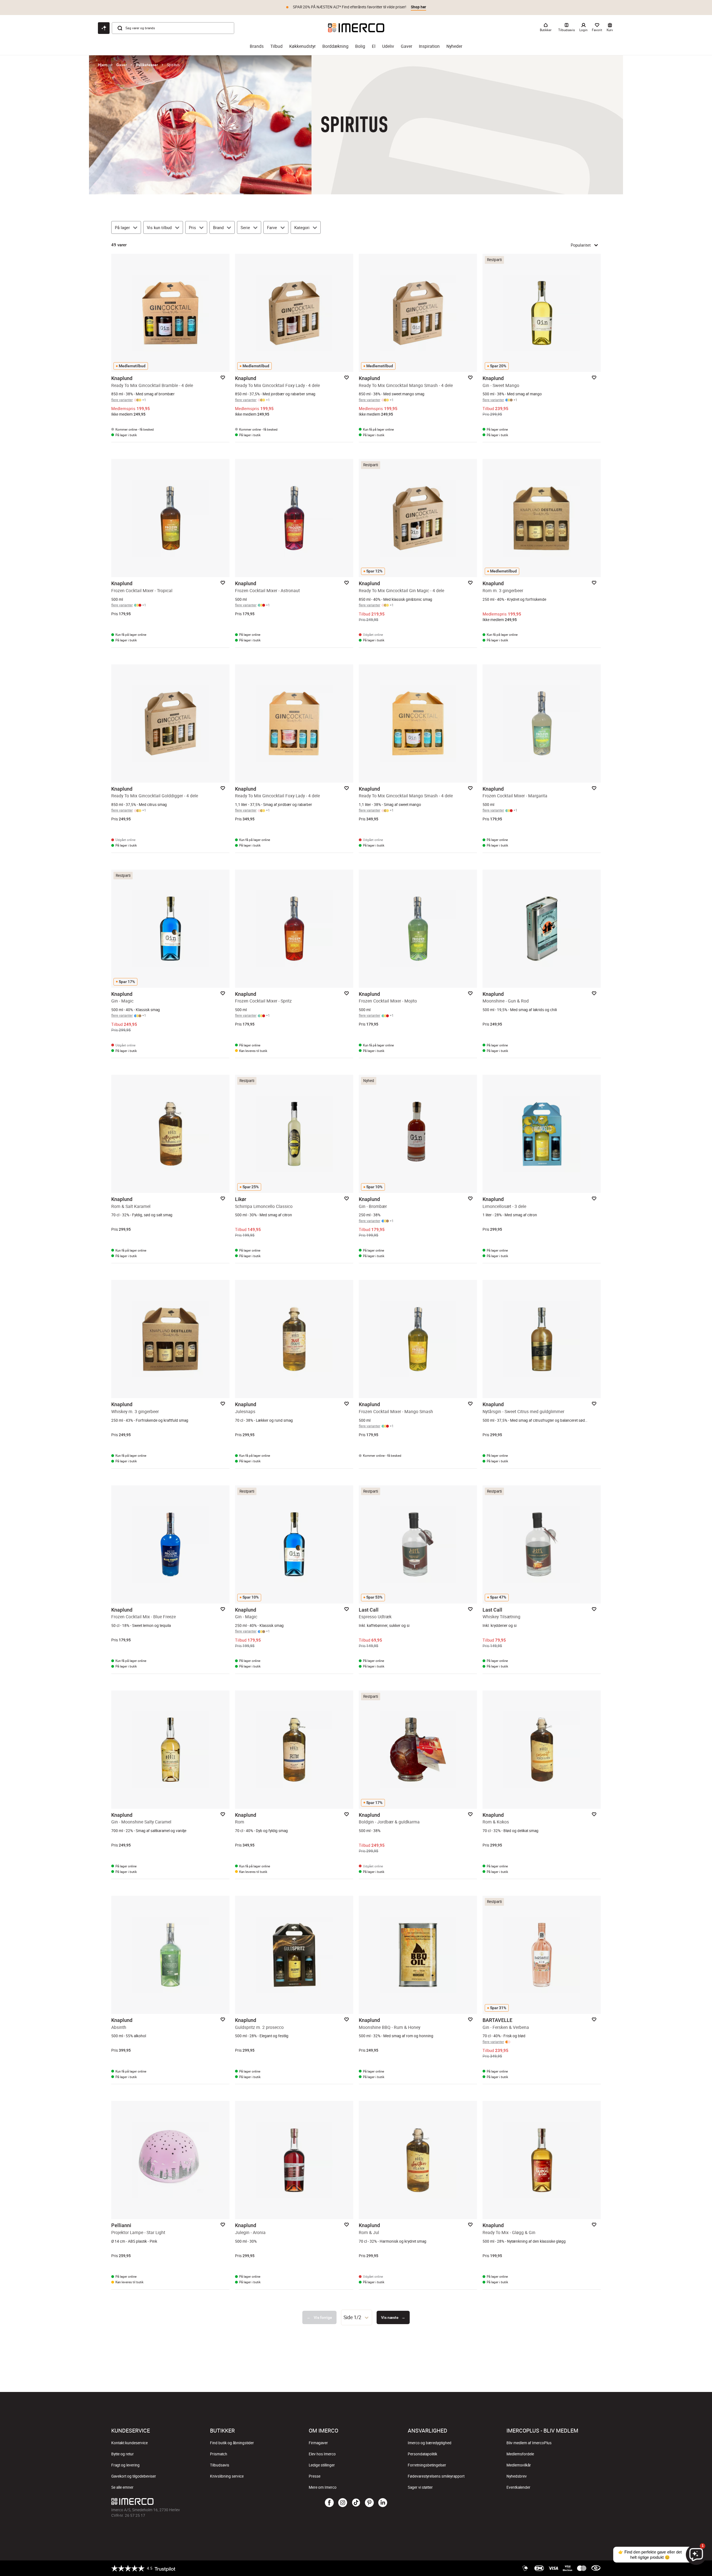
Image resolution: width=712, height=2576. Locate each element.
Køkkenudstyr (302, 46)
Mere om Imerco (323, 2487)
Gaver (406, 46)
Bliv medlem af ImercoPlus (529, 2443)
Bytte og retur (123, 2454)
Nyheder (454, 46)
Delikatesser (147, 65)
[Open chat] (104, 28)
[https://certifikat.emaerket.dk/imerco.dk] (596, 2568)
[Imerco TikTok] (356, 2503)
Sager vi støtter (420, 2487)
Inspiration (429, 46)
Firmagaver (318, 2443)
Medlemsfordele (520, 2454)
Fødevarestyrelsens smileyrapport (436, 2476)
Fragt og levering (125, 2465)
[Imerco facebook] (329, 2503)
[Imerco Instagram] (343, 2503)
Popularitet (581, 245)
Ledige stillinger (322, 2465)
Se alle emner (122, 2487)
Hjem (103, 65)
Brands (257, 46)
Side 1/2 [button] (352, 2317)
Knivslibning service (227, 2476)
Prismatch (219, 2454)
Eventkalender (518, 2487)
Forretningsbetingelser (427, 2465)
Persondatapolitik (422, 2454)
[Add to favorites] (223, 378)
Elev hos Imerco (322, 2454)
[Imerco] (356, 28)
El (374, 46)
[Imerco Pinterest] (369, 2503)
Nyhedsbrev (517, 2476)
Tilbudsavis (220, 2465)
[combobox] (357, 2317)
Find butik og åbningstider (232, 2443)
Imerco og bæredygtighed (430, 2443)
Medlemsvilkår (519, 2465)
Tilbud (276, 46)
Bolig (360, 46)
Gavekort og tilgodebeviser (134, 2476)
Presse (315, 2476)
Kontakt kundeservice (129, 2443)
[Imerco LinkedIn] (383, 2503)
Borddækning (335, 46)
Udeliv (388, 46)
